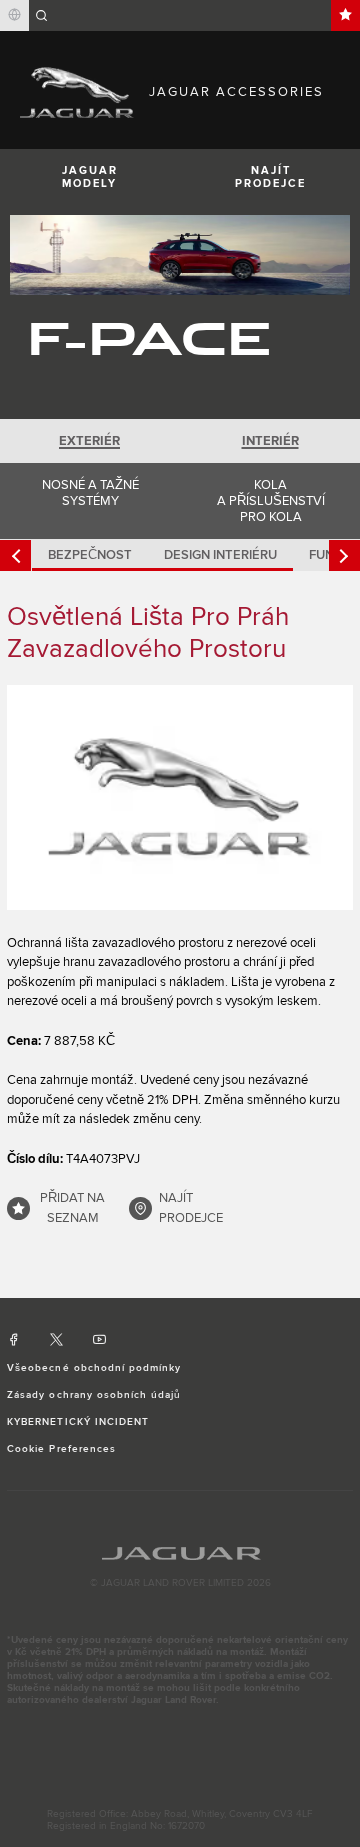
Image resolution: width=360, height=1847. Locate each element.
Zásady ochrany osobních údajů (94, 1395)
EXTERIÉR (89, 441)
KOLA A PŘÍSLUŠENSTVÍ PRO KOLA (271, 501)
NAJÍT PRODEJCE (270, 177)
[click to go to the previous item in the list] (15, 555)
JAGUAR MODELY (90, 177)
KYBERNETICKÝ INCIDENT (78, 1422)
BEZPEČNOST (90, 555)
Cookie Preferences (61, 1449)
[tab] (90, 441)
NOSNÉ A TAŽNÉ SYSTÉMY (90, 493)
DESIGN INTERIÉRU (220, 555)
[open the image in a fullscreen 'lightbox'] (180, 797)
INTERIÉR (270, 441)
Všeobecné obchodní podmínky (94, 1368)
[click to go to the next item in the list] (344, 555)
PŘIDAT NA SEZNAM (72, 1208)
